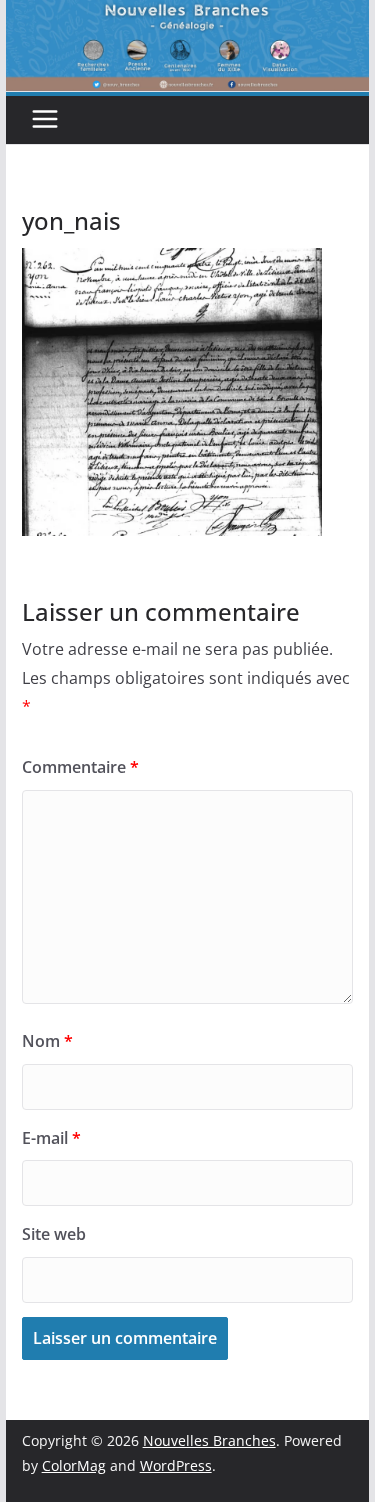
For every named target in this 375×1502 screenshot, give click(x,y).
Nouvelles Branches (209, 1440)
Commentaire (80, 767)
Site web (54, 1234)
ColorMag (74, 1465)
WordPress (176, 1465)
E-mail (51, 1138)
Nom (47, 1041)
